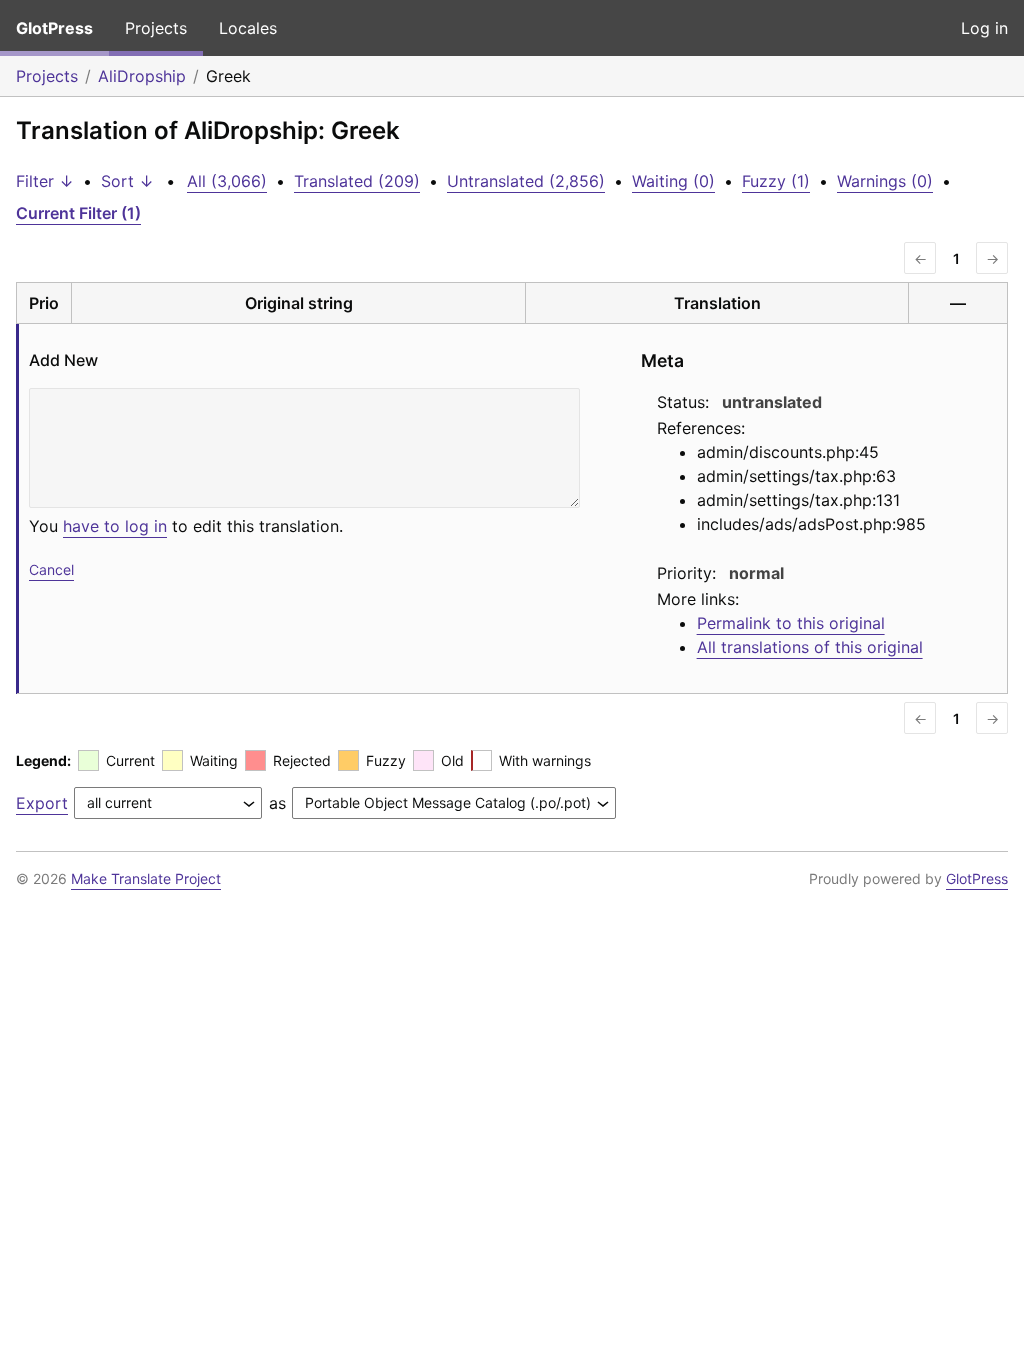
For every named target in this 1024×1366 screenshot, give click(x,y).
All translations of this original (810, 647)
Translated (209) (357, 181)
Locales (248, 28)
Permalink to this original (791, 623)
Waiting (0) (673, 181)
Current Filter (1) (78, 213)
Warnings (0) (885, 181)
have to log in (115, 526)
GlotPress (54, 28)
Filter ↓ (45, 181)
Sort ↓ (127, 181)
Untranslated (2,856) (526, 181)
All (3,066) (227, 181)
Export (42, 803)
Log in (984, 28)
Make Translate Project (146, 878)
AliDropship (142, 76)
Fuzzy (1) (776, 181)
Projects (156, 28)
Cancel (51, 569)
